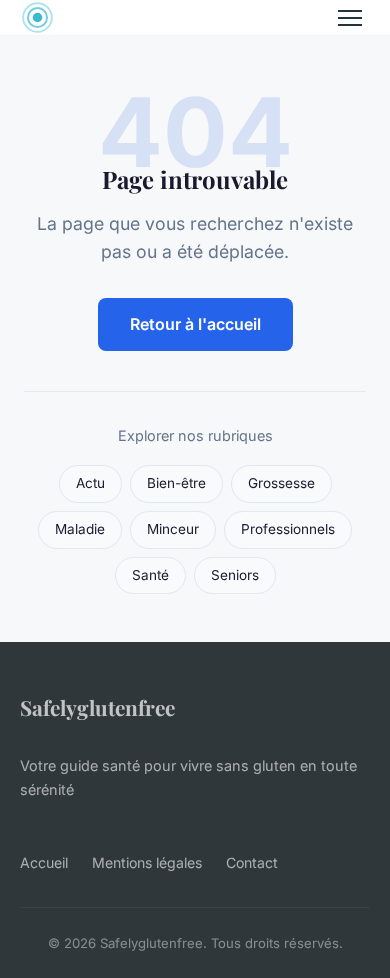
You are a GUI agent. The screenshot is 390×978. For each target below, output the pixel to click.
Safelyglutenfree (97, 707)
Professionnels (288, 529)
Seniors (235, 575)
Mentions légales (147, 862)
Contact (252, 862)
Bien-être (176, 483)
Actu (90, 483)
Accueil (44, 862)
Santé (150, 575)
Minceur (173, 529)
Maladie (80, 529)
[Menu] (350, 18)
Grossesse (281, 483)
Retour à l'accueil (195, 324)
